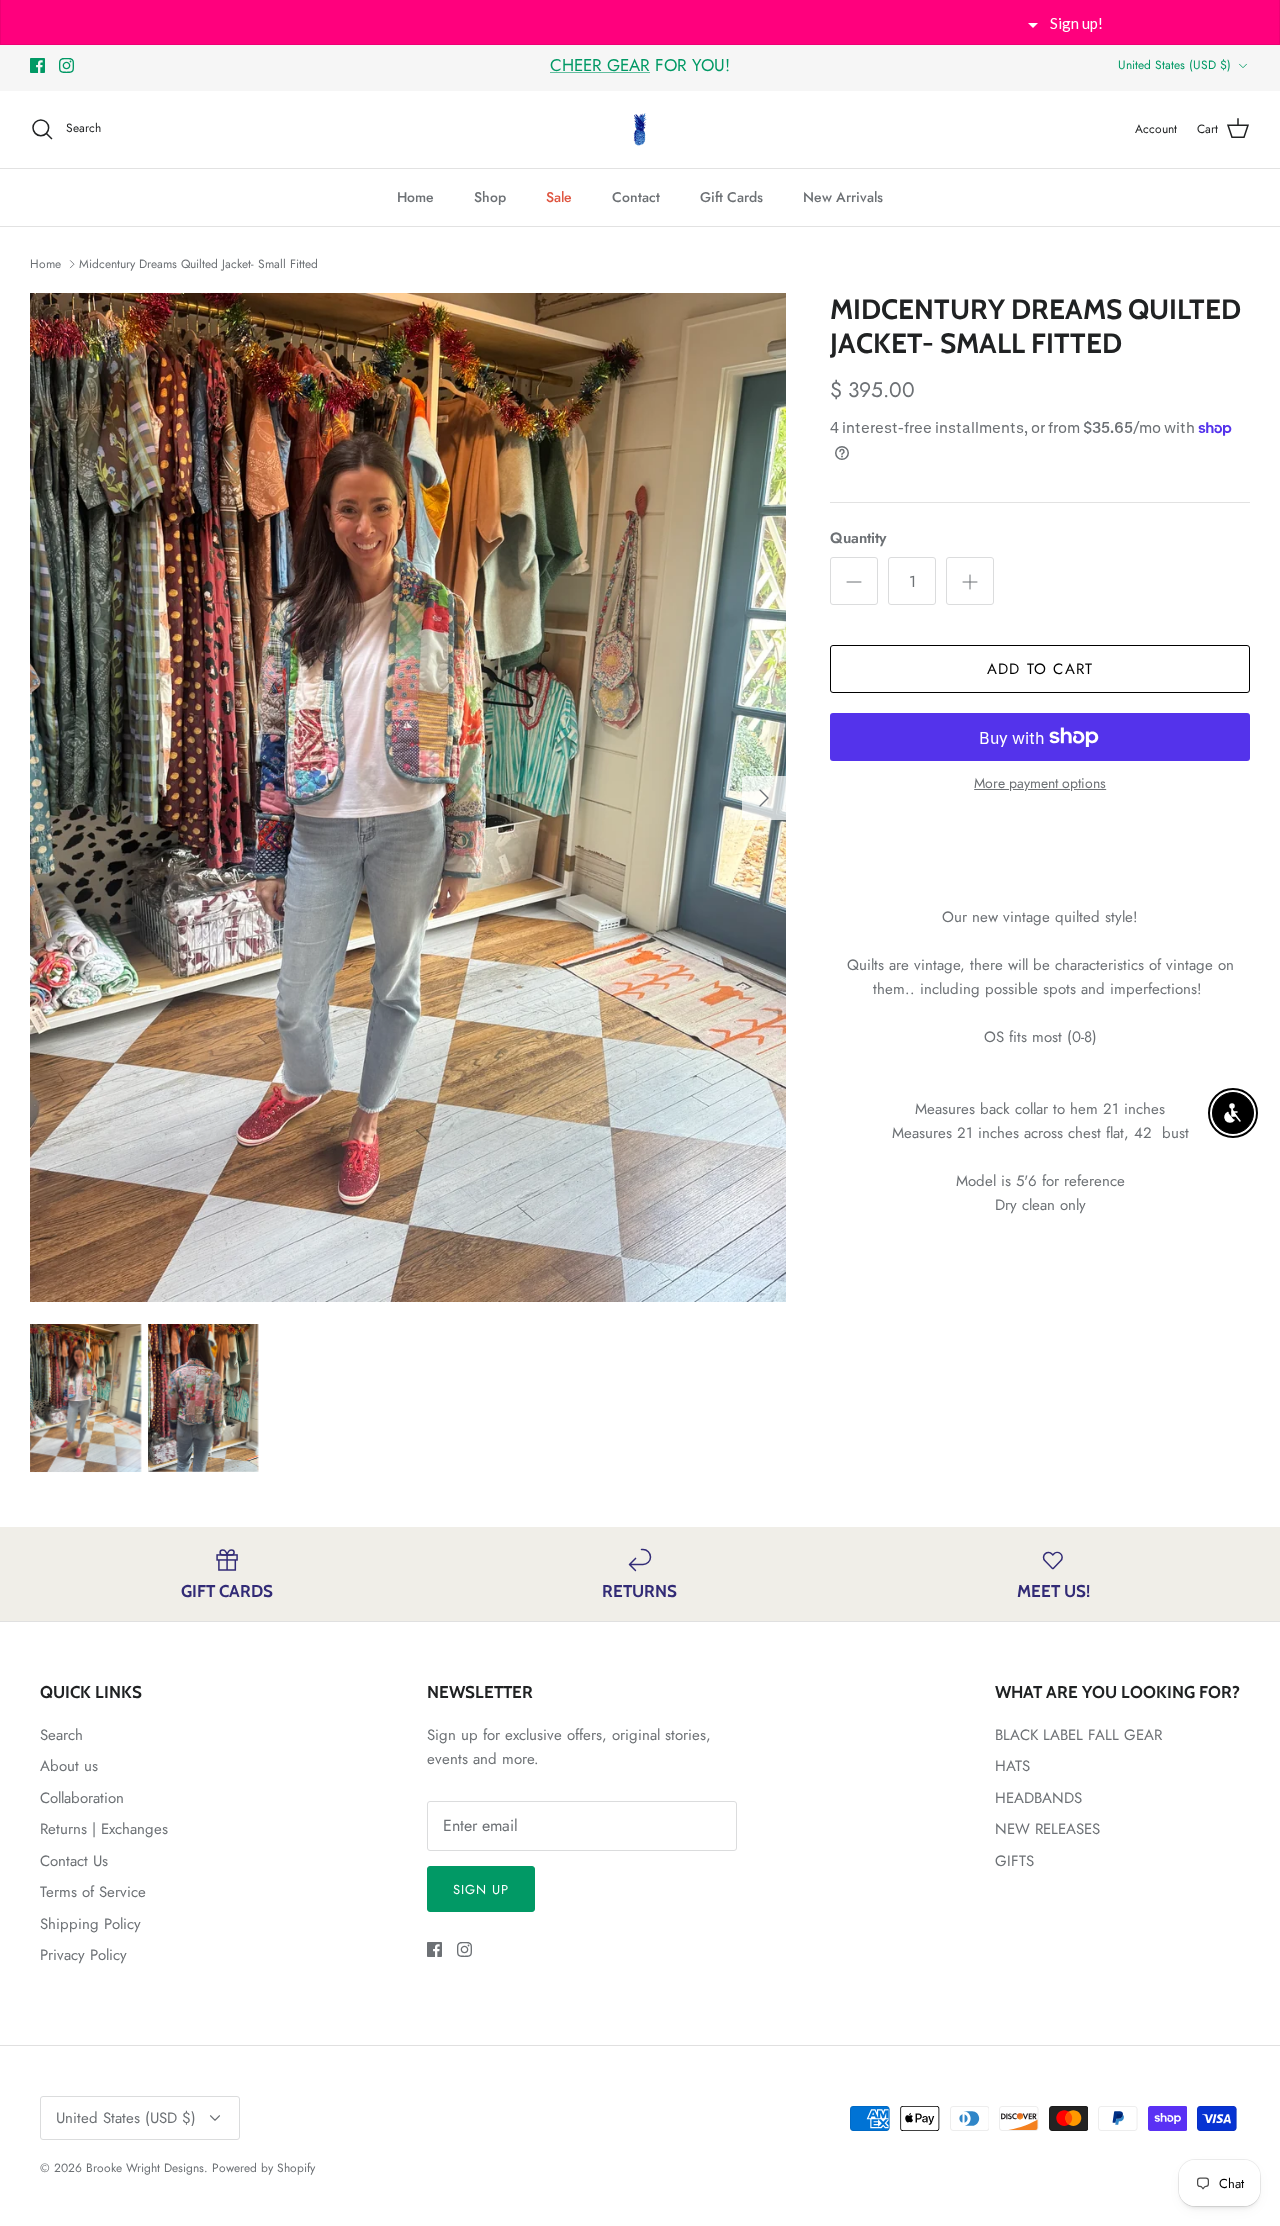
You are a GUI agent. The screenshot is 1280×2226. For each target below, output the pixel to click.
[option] (408, 797)
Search (61, 1735)
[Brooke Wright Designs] (640, 129)
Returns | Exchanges (104, 1829)
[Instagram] (66, 65)
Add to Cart (1040, 669)
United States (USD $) (1174, 65)
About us (69, 1766)
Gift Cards (731, 197)
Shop (490, 197)
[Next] (764, 798)
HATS (1012, 1766)
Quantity (858, 538)
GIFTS (1014, 1861)
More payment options (1040, 783)
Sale (559, 197)
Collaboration (82, 1798)
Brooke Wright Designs (145, 2168)
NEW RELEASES (1047, 1829)
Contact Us (74, 1861)
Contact (636, 197)
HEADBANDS (1038, 1798)
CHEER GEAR (600, 65)
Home (415, 197)
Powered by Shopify (263, 2168)
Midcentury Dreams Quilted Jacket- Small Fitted (198, 264)
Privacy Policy (83, 1955)
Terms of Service (93, 1892)
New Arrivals (843, 197)
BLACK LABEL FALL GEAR (1078, 1735)
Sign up (481, 1889)
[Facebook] (37, 65)
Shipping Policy (90, 1924)
